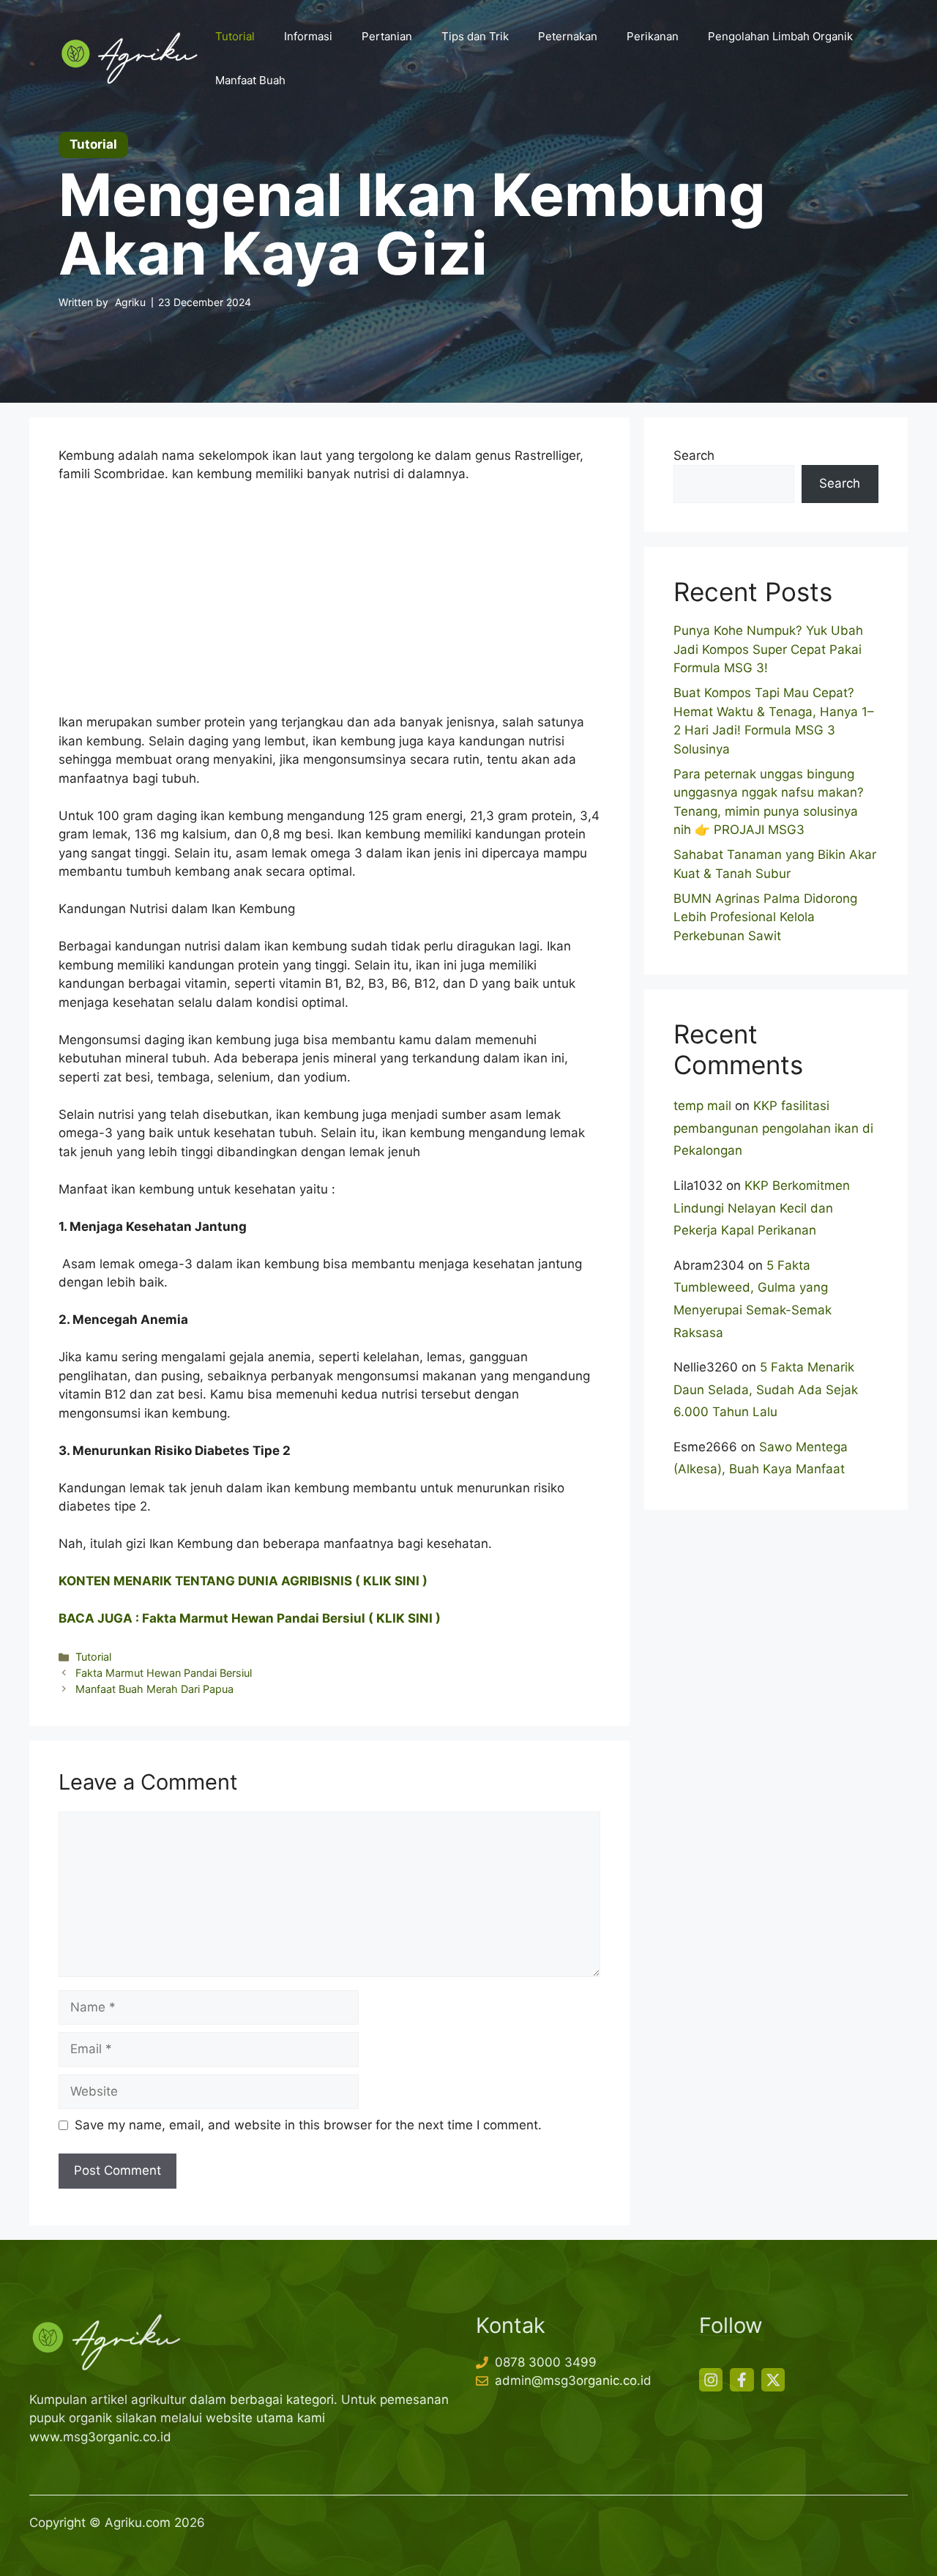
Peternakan (568, 36)
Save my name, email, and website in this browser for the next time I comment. (308, 2125)
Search (694, 455)
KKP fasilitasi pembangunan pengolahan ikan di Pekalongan (773, 1128)
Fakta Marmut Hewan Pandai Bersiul (164, 1673)
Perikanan (653, 36)
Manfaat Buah (250, 80)
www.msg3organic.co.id (100, 2437)
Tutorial (235, 36)
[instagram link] (711, 2380)
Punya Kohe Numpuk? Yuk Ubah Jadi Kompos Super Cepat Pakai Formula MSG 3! (768, 649)
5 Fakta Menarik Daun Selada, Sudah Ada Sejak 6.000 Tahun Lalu (766, 1389)
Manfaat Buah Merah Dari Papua (154, 1689)
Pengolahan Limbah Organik (780, 36)
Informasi (308, 36)
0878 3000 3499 (546, 2362)
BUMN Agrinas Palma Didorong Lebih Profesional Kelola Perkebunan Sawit (765, 917)
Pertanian (387, 36)
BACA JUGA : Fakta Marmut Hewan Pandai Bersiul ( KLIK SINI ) (250, 1618)
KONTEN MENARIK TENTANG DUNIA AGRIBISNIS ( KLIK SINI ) (243, 1581)
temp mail (702, 1106)
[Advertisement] (329, 605)
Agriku (130, 302)
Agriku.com (138, 2523)
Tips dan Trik (475, 36)
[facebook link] (742, 2380)
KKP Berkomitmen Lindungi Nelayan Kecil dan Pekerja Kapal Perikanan (762, 1208)
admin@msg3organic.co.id (573, 2380)
